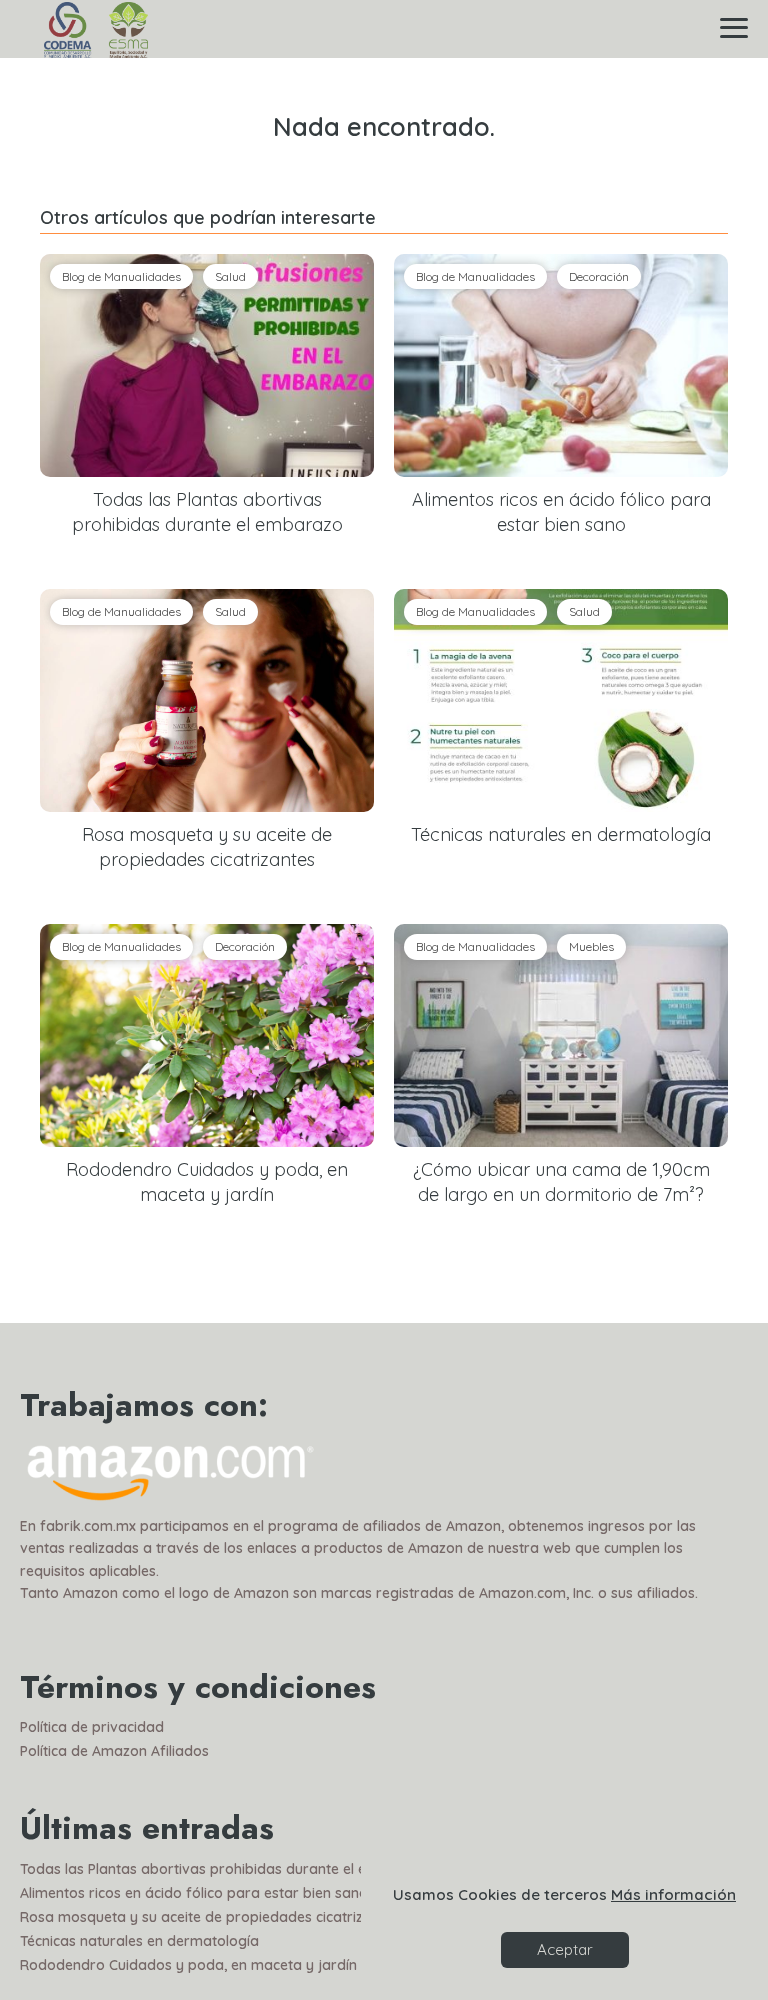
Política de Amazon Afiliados (114, 1751)
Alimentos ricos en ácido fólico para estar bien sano (194, 1893)
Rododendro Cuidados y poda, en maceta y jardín (188, 1965)
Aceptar (565, 1949)
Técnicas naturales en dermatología (139, 1941)
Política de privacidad (92, 1727)
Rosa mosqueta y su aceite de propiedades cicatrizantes (210, 1917)
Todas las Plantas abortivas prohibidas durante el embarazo (224, 1869)
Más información (673, 1894)
